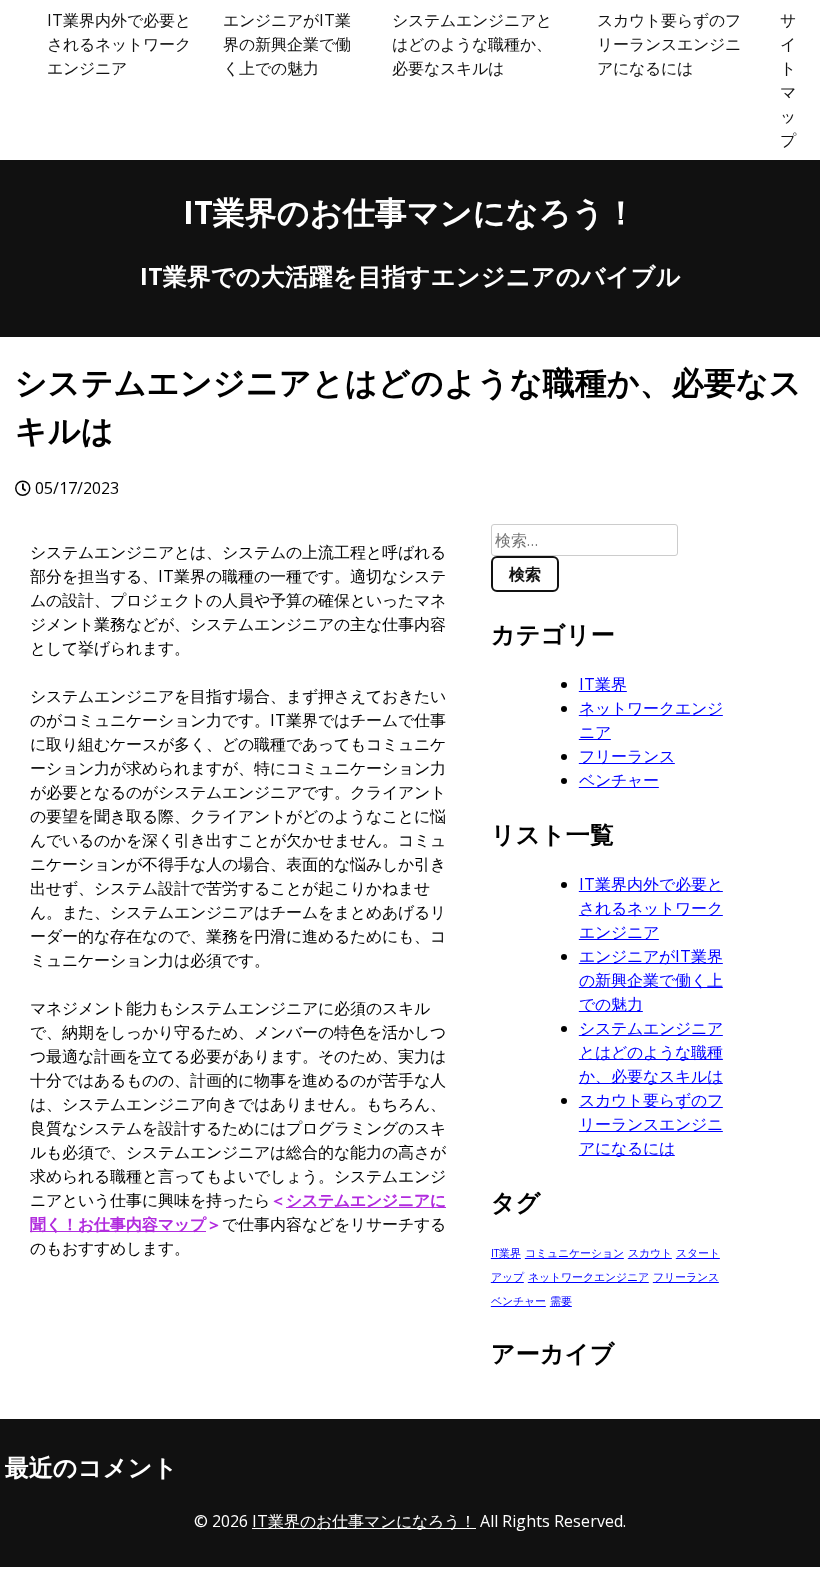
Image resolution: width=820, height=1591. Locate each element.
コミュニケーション (574, 1253)
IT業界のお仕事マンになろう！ (410, 211)
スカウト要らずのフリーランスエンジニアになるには (669, 44)
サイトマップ (788, 80)
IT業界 (603, 684)
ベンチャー (619, 780)
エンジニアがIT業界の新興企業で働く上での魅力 (287, 44)
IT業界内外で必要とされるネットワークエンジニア (119, 44)
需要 (561, 1301)
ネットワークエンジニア (588, 1277)
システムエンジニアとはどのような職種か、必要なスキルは (472, 44)
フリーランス (627, 756)
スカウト (650, 1253)
